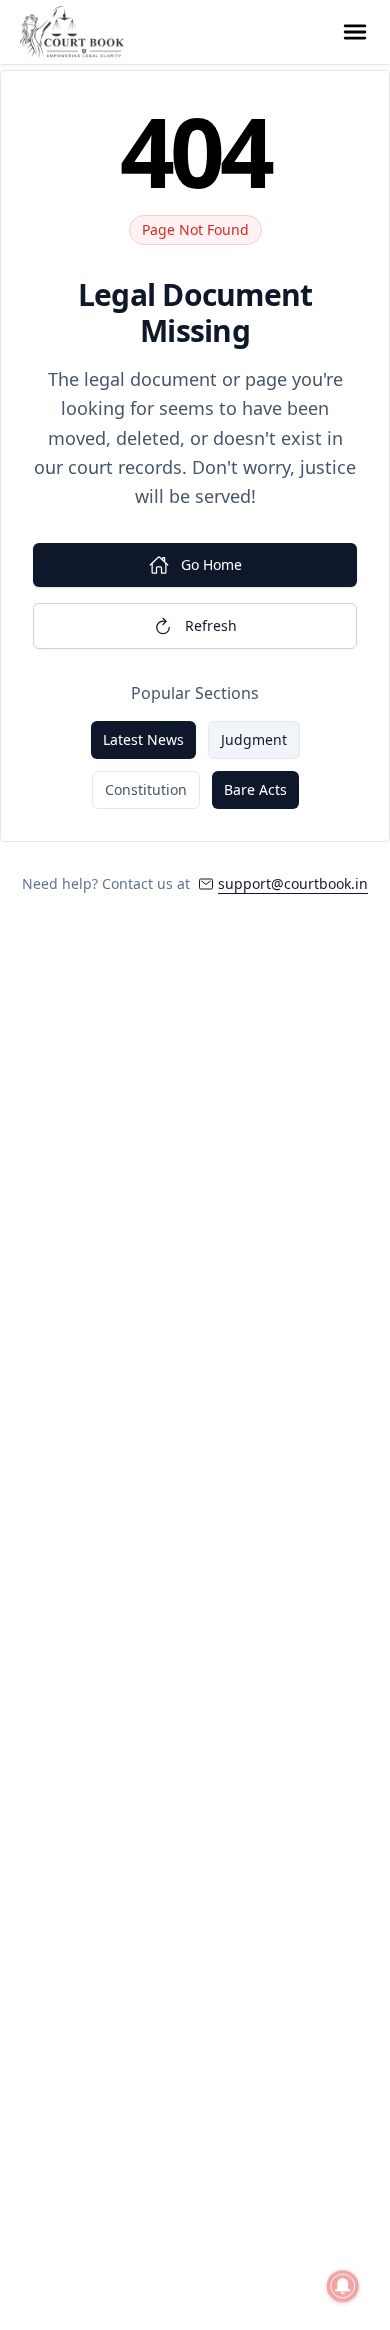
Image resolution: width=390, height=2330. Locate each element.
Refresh (211, 625)
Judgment (254, 739)
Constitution (146, 789)
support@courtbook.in (293, 883)
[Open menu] (355, 32)
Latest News (143, 739)
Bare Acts (255, 789)
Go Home (211, 564)
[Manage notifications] (343, 2286)
